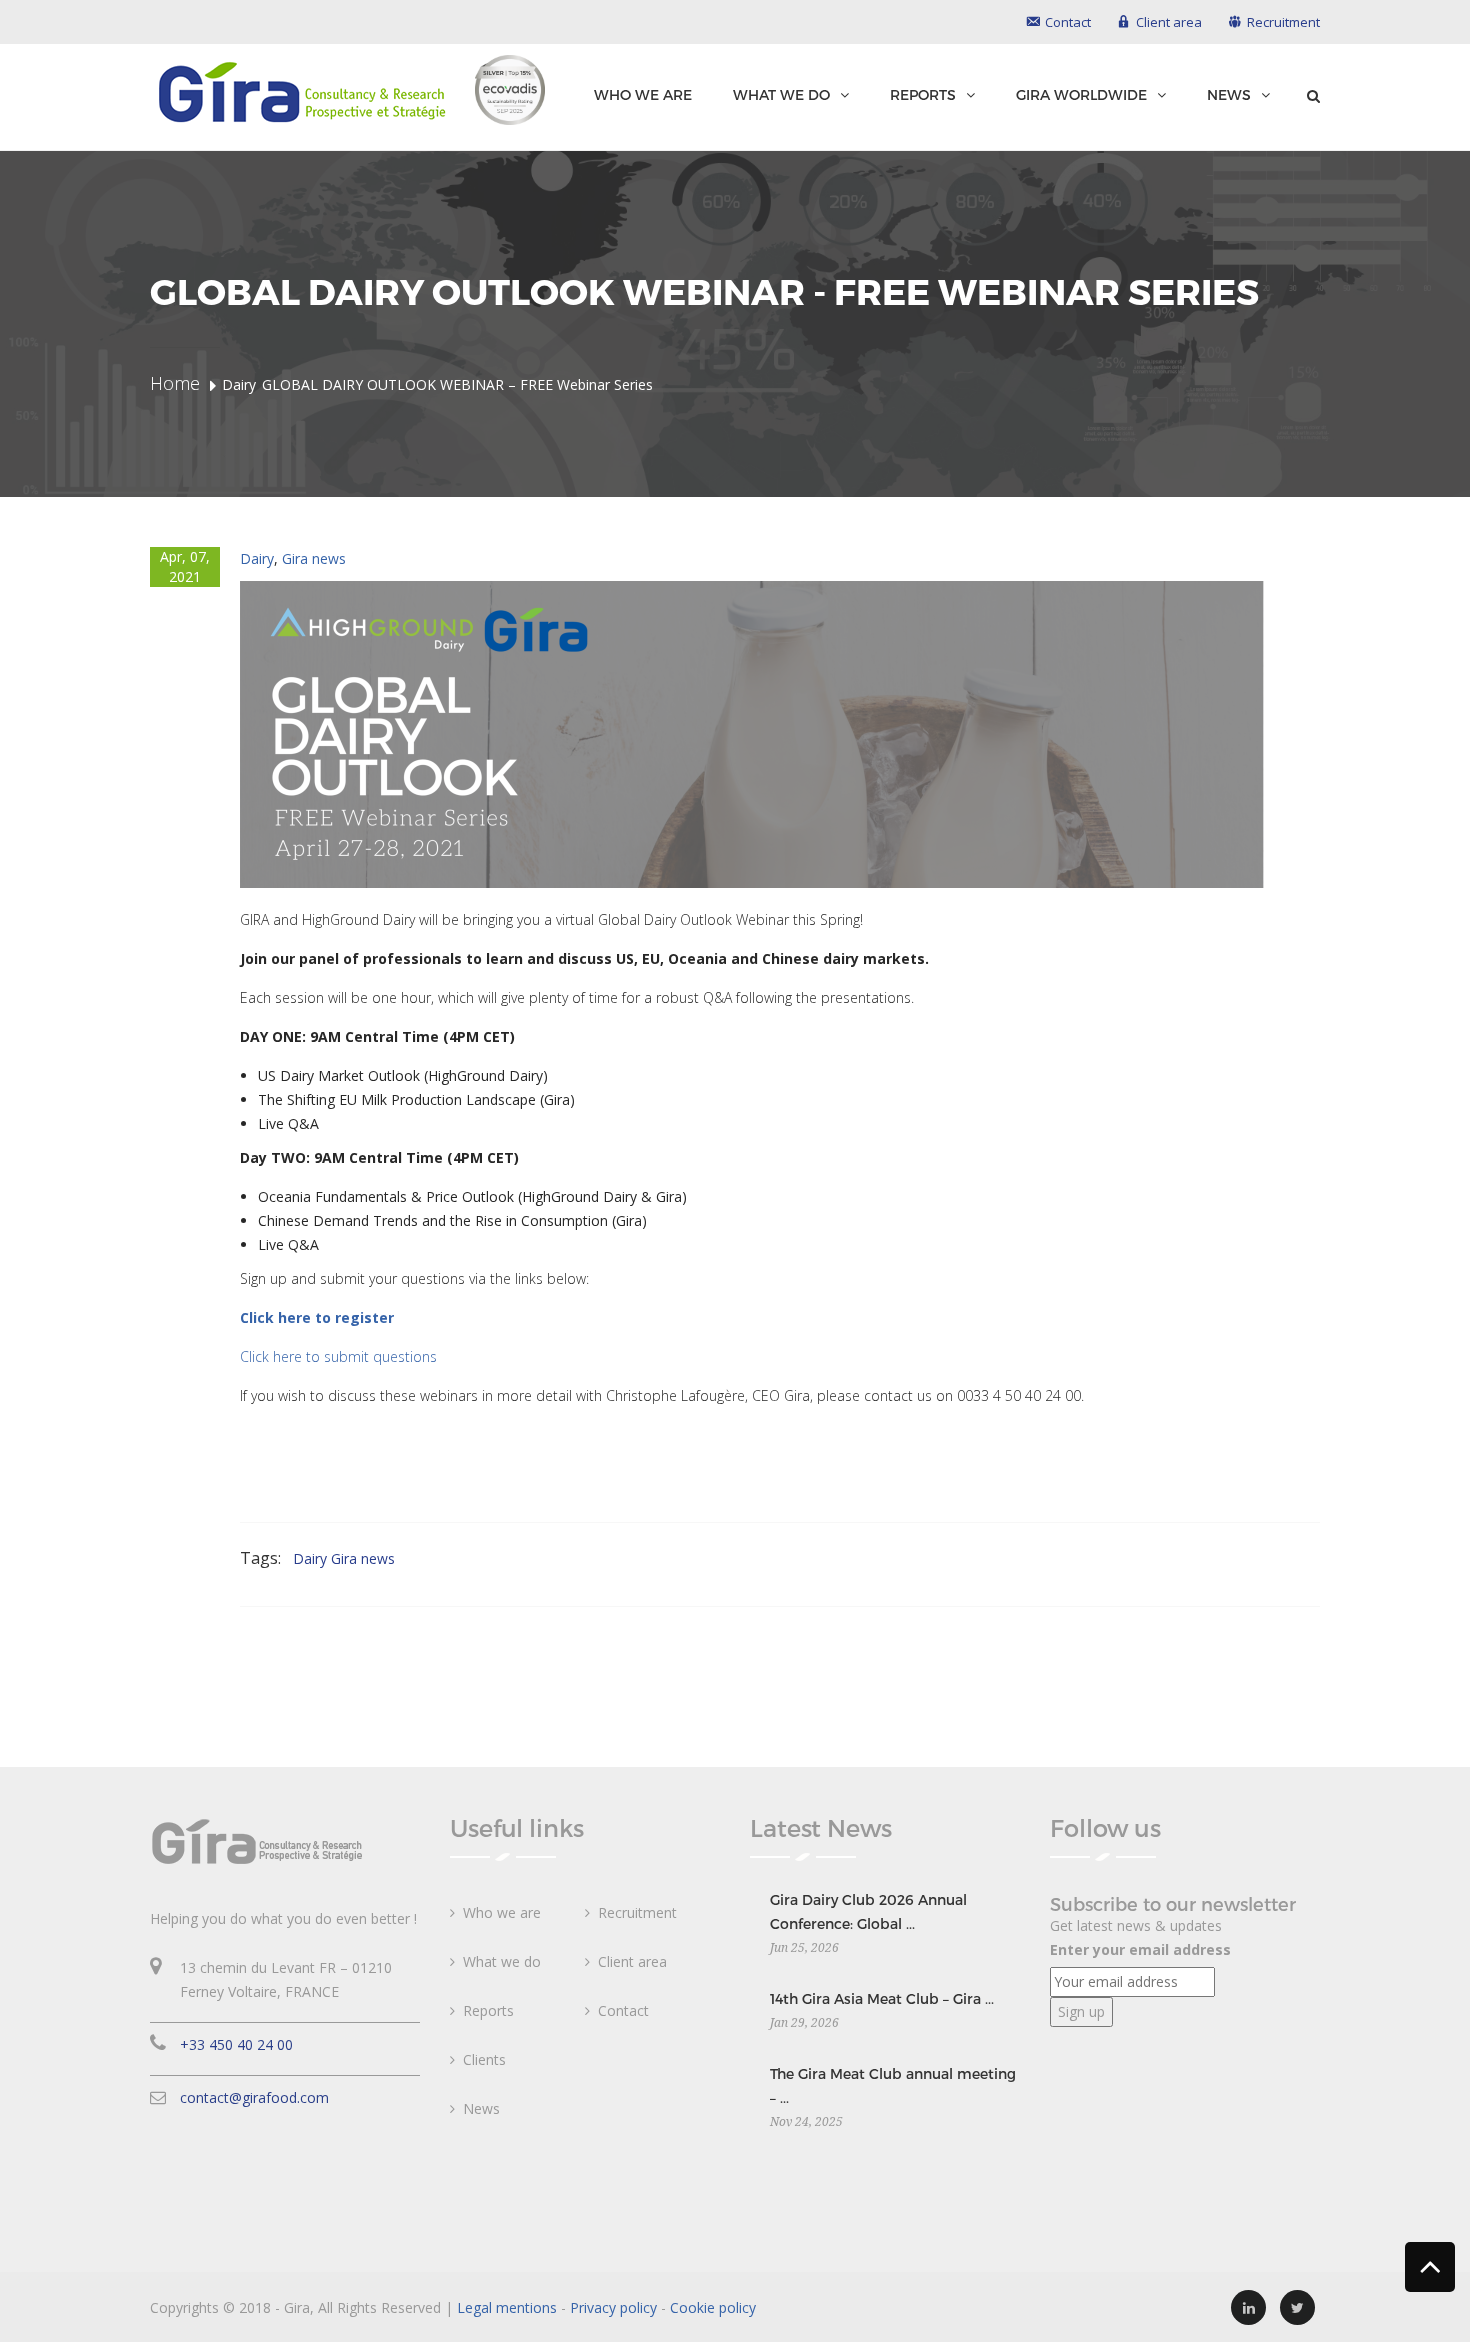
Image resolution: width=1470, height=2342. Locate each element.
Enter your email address (1140, 1949)
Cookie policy (713, 2307)
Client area (632, 1961)
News (1229, 95)
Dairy (257, 558)
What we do (781, 95)
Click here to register (317, 1317)
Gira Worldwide (1081, 95)
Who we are (643, 94)
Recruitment (637, 1912)
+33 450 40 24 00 (236, 2044)
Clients (484, 2059)
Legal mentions (507, 2307)
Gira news (314, 558)
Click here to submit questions (338, 1356)
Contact (623, 2010)
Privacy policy (613, 2307)
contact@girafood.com (254, 2097)
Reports (923, 95)
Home (175, 383)
